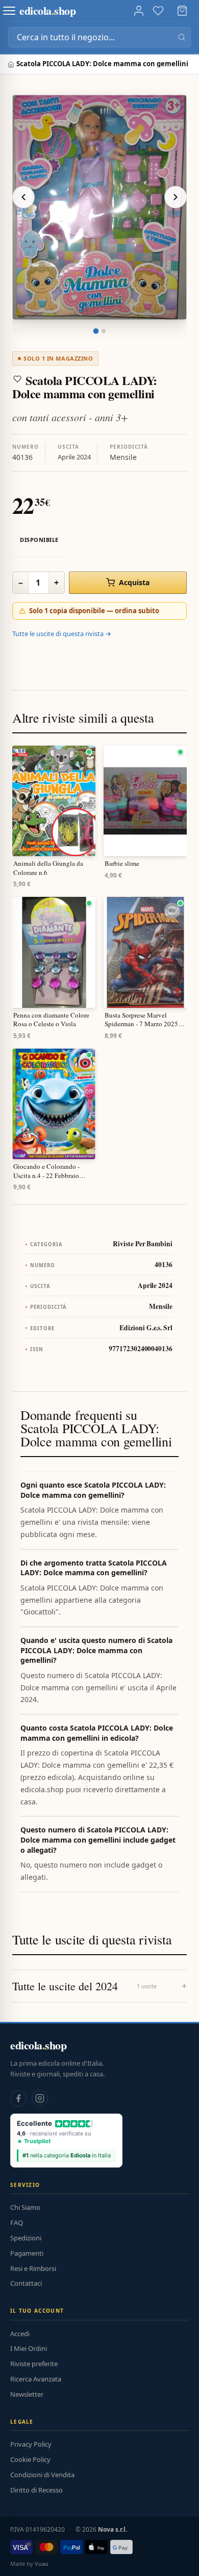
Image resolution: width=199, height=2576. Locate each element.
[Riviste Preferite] (158, 11)
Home (12, 64)
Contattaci (26, 2283)
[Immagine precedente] (23, 197)
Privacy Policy (31, 2444)
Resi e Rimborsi (33, 2268)
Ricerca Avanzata (36, 2379)
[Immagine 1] (96, 331)
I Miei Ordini (29, 2348)
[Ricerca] (182, 37)
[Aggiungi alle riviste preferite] (17, 379)
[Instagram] (40, 2098)
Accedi (20, 2334)
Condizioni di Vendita (42, 2475)
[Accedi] (139, 11)
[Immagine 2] (104, 331)
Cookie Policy (30, 2459)
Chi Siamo (25, 2207)
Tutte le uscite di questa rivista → (62, 634)
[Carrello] (182, 11)
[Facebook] (18, 2098)
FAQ (17, 2223)
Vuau (42, 2564)
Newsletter (27, 2394)
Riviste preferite (34, 2364)
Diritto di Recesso (36, 2490)
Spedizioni (26, 2238)
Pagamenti (27, 2253)
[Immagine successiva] (176, 197)
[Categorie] (9, 11)
